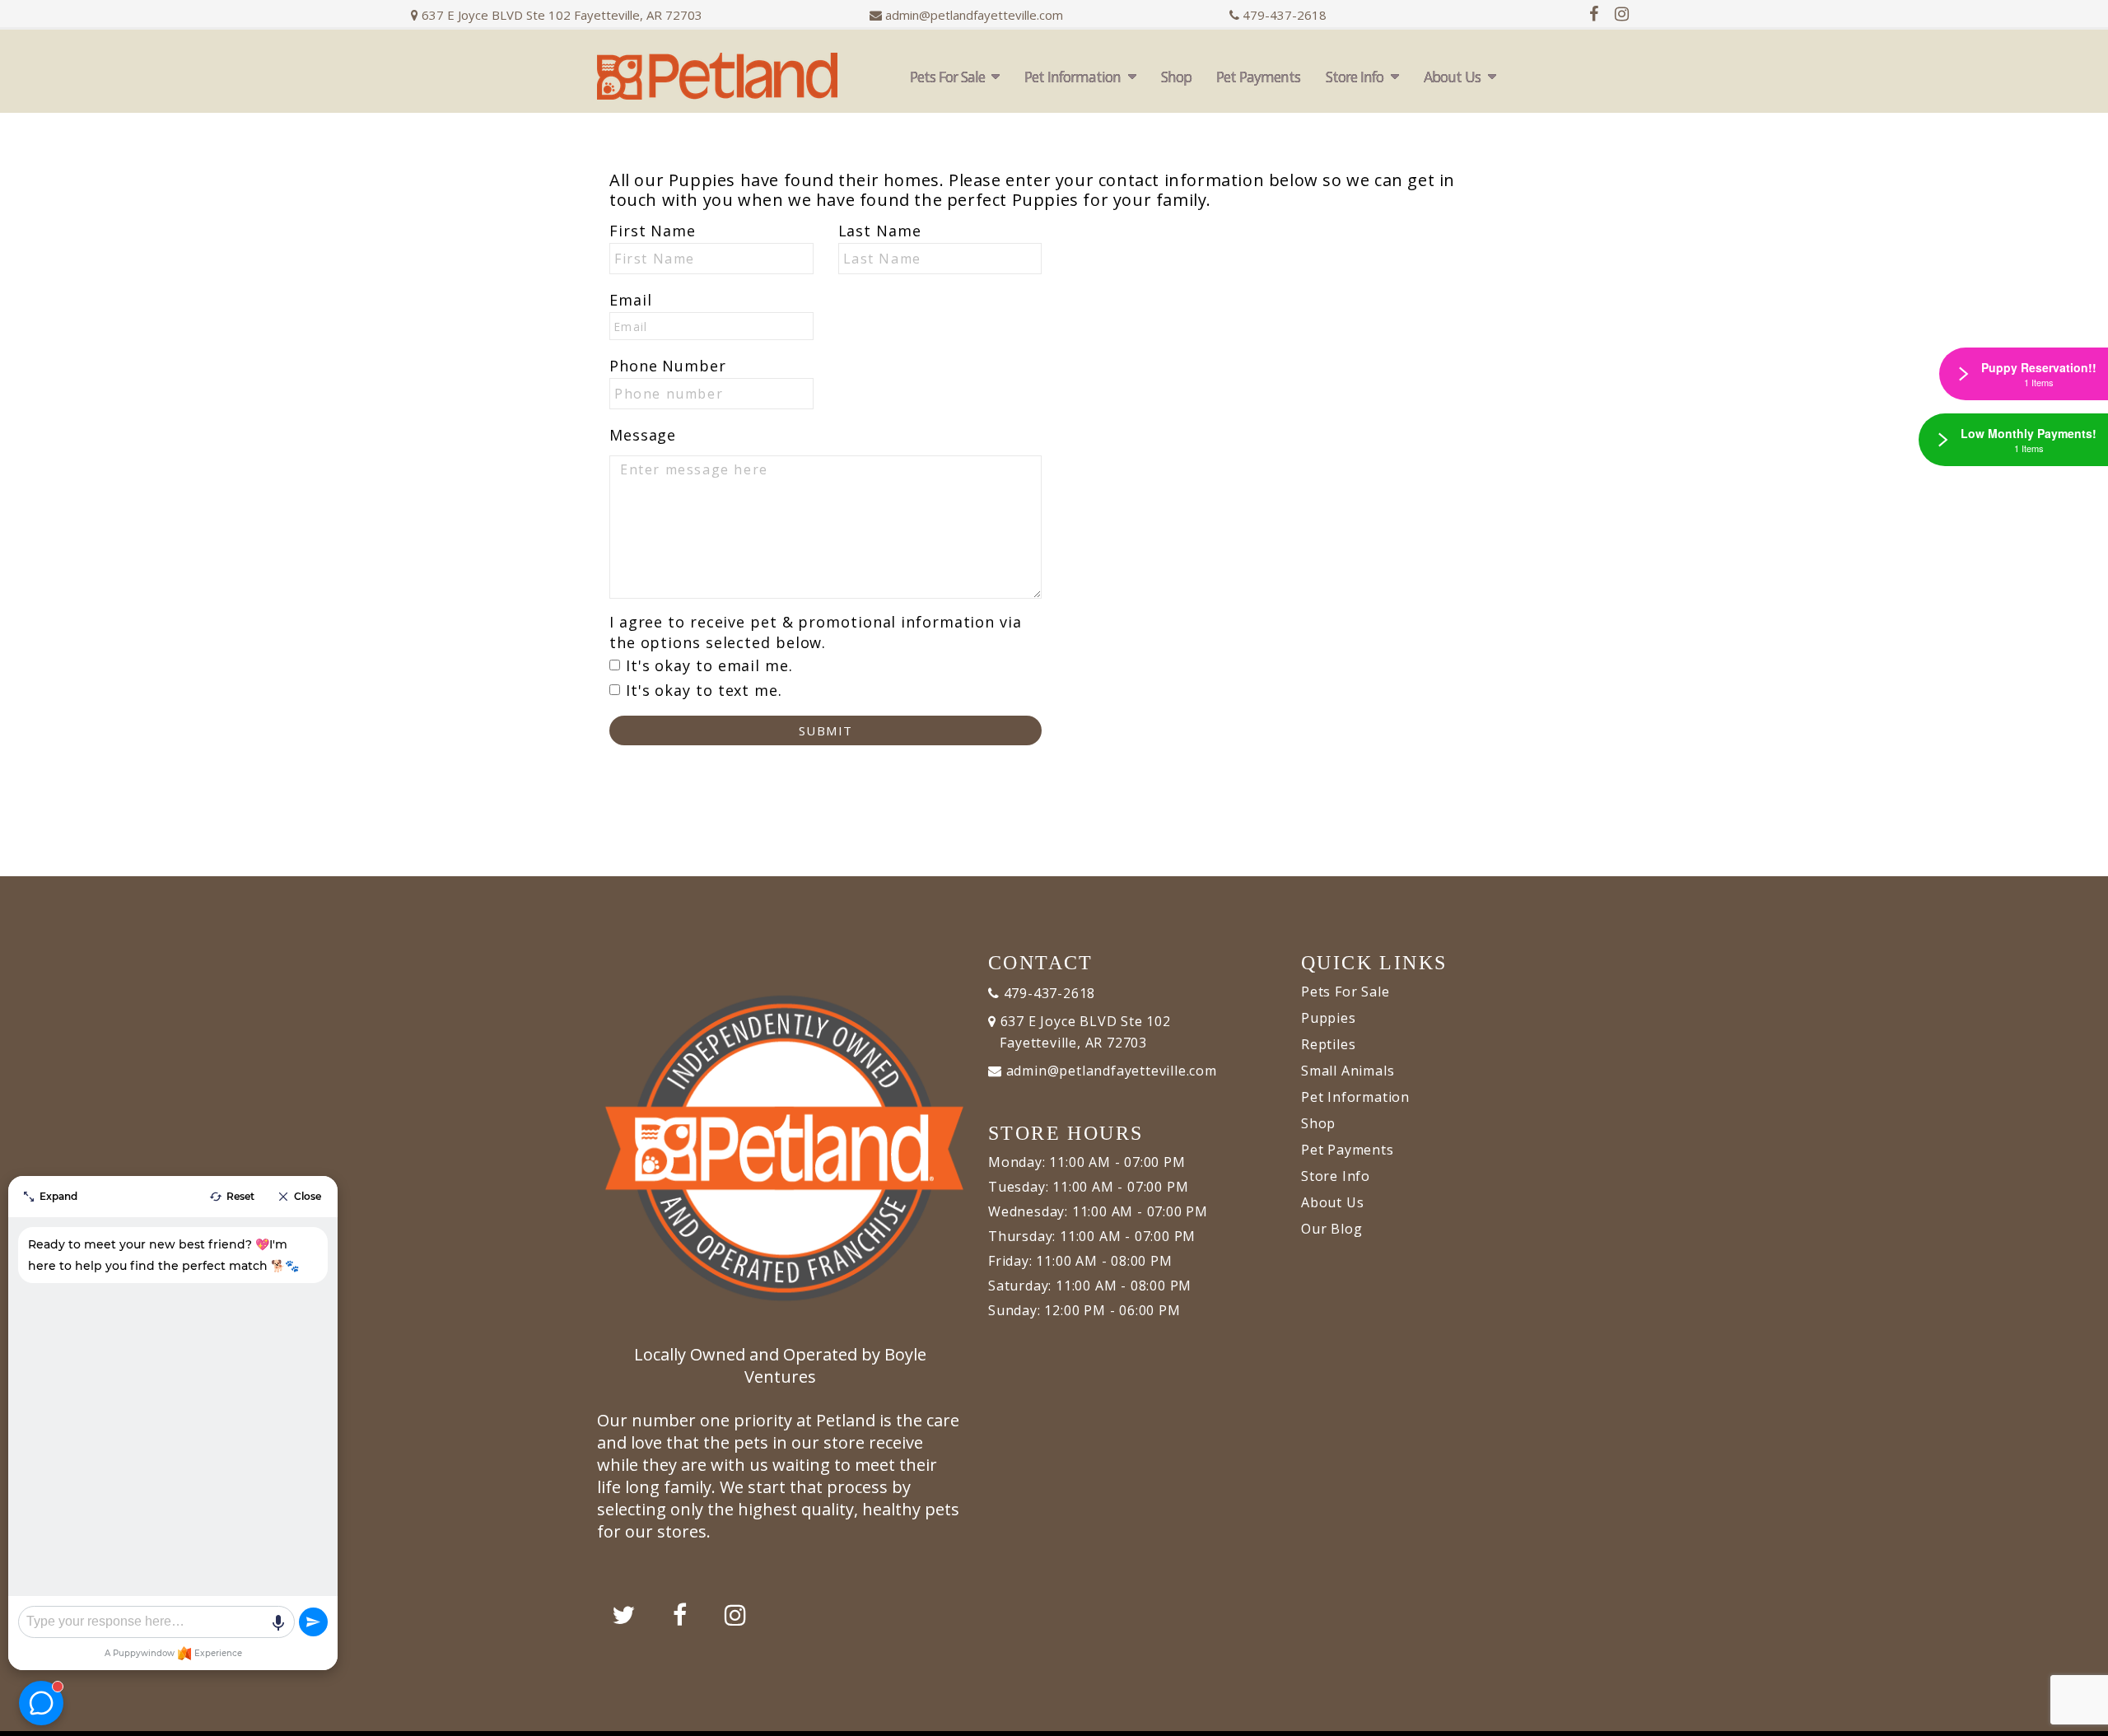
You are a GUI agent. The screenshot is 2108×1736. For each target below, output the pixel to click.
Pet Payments (1258, 77)
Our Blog (1331, 1229)
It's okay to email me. (709, 665)
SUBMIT (826, 730)
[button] (2079, 1717)
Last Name (880, 231)
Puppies (1329, 1018)
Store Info (1355, 77)
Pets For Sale (947, 77)
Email (631, 300)
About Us (1452, 77)
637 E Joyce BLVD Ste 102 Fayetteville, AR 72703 (560, 15)
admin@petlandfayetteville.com (974, 15)
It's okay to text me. (704, 690)
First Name (653, 231)
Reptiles (1328, 1044)
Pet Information (1073, 77)
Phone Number (668, 366)
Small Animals (1348, 1071)
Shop (1176, 77)
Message (643, 435)
